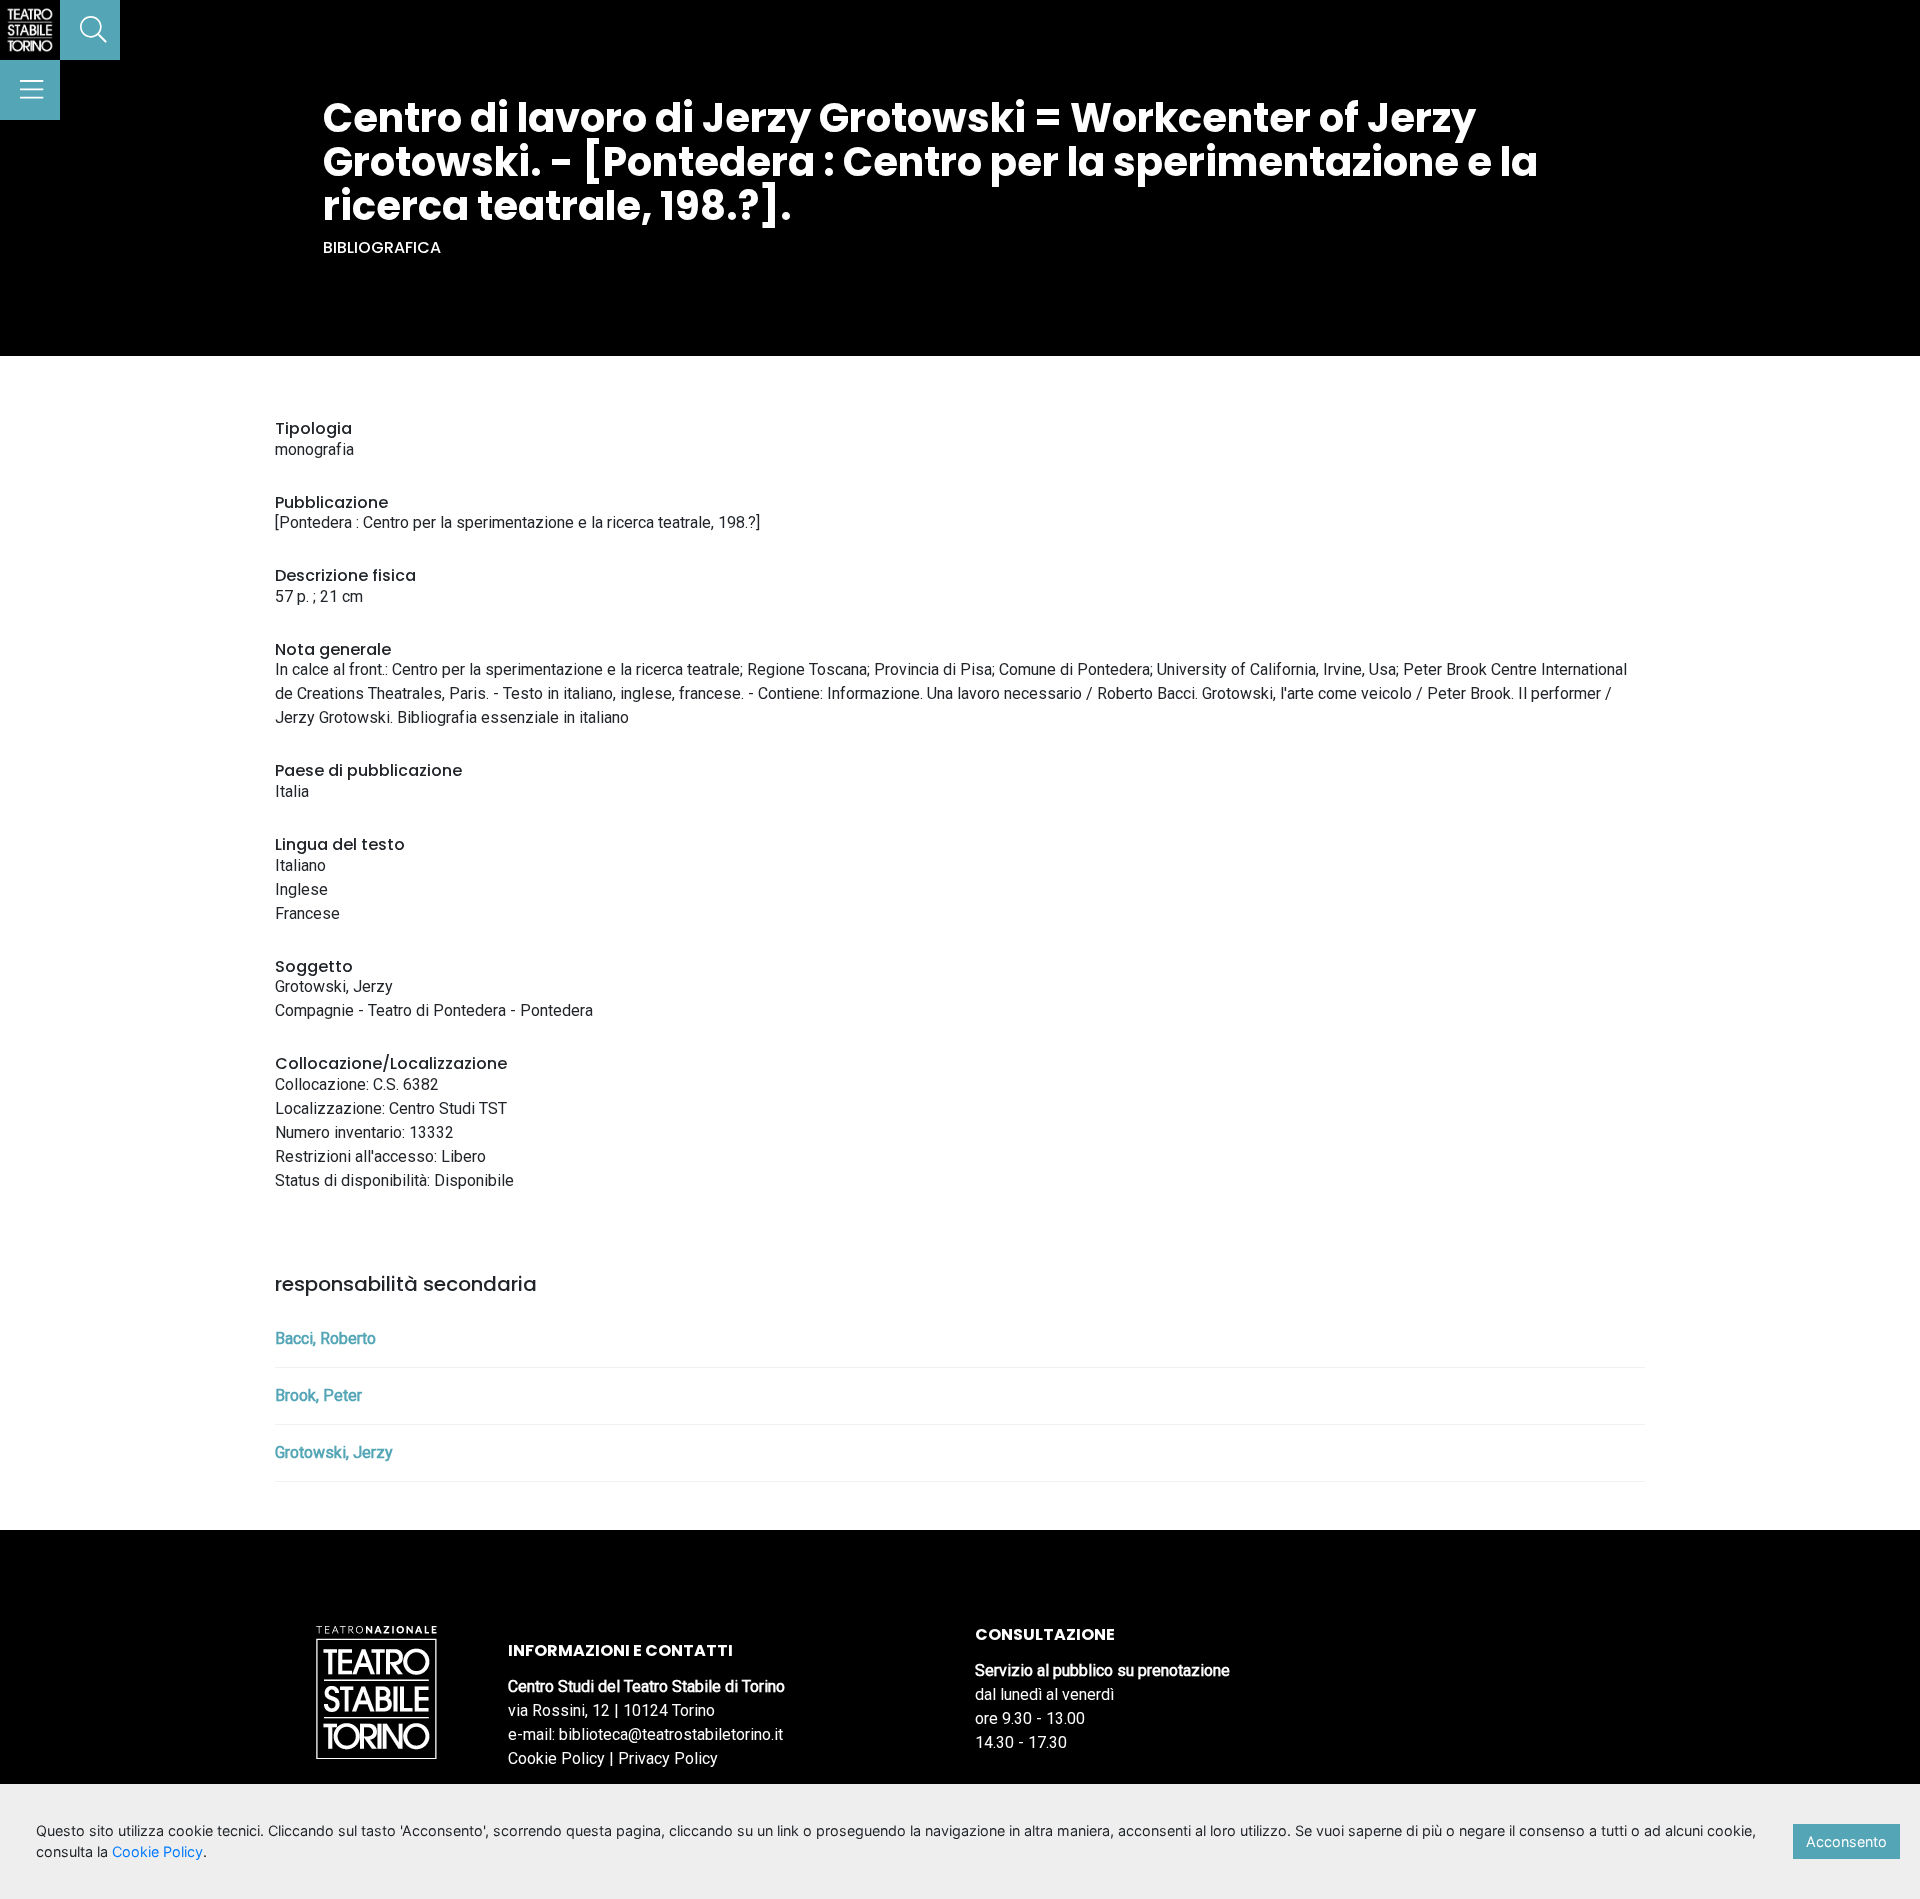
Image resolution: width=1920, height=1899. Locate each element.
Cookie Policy (556, 1758)
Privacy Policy (668, 1758)
